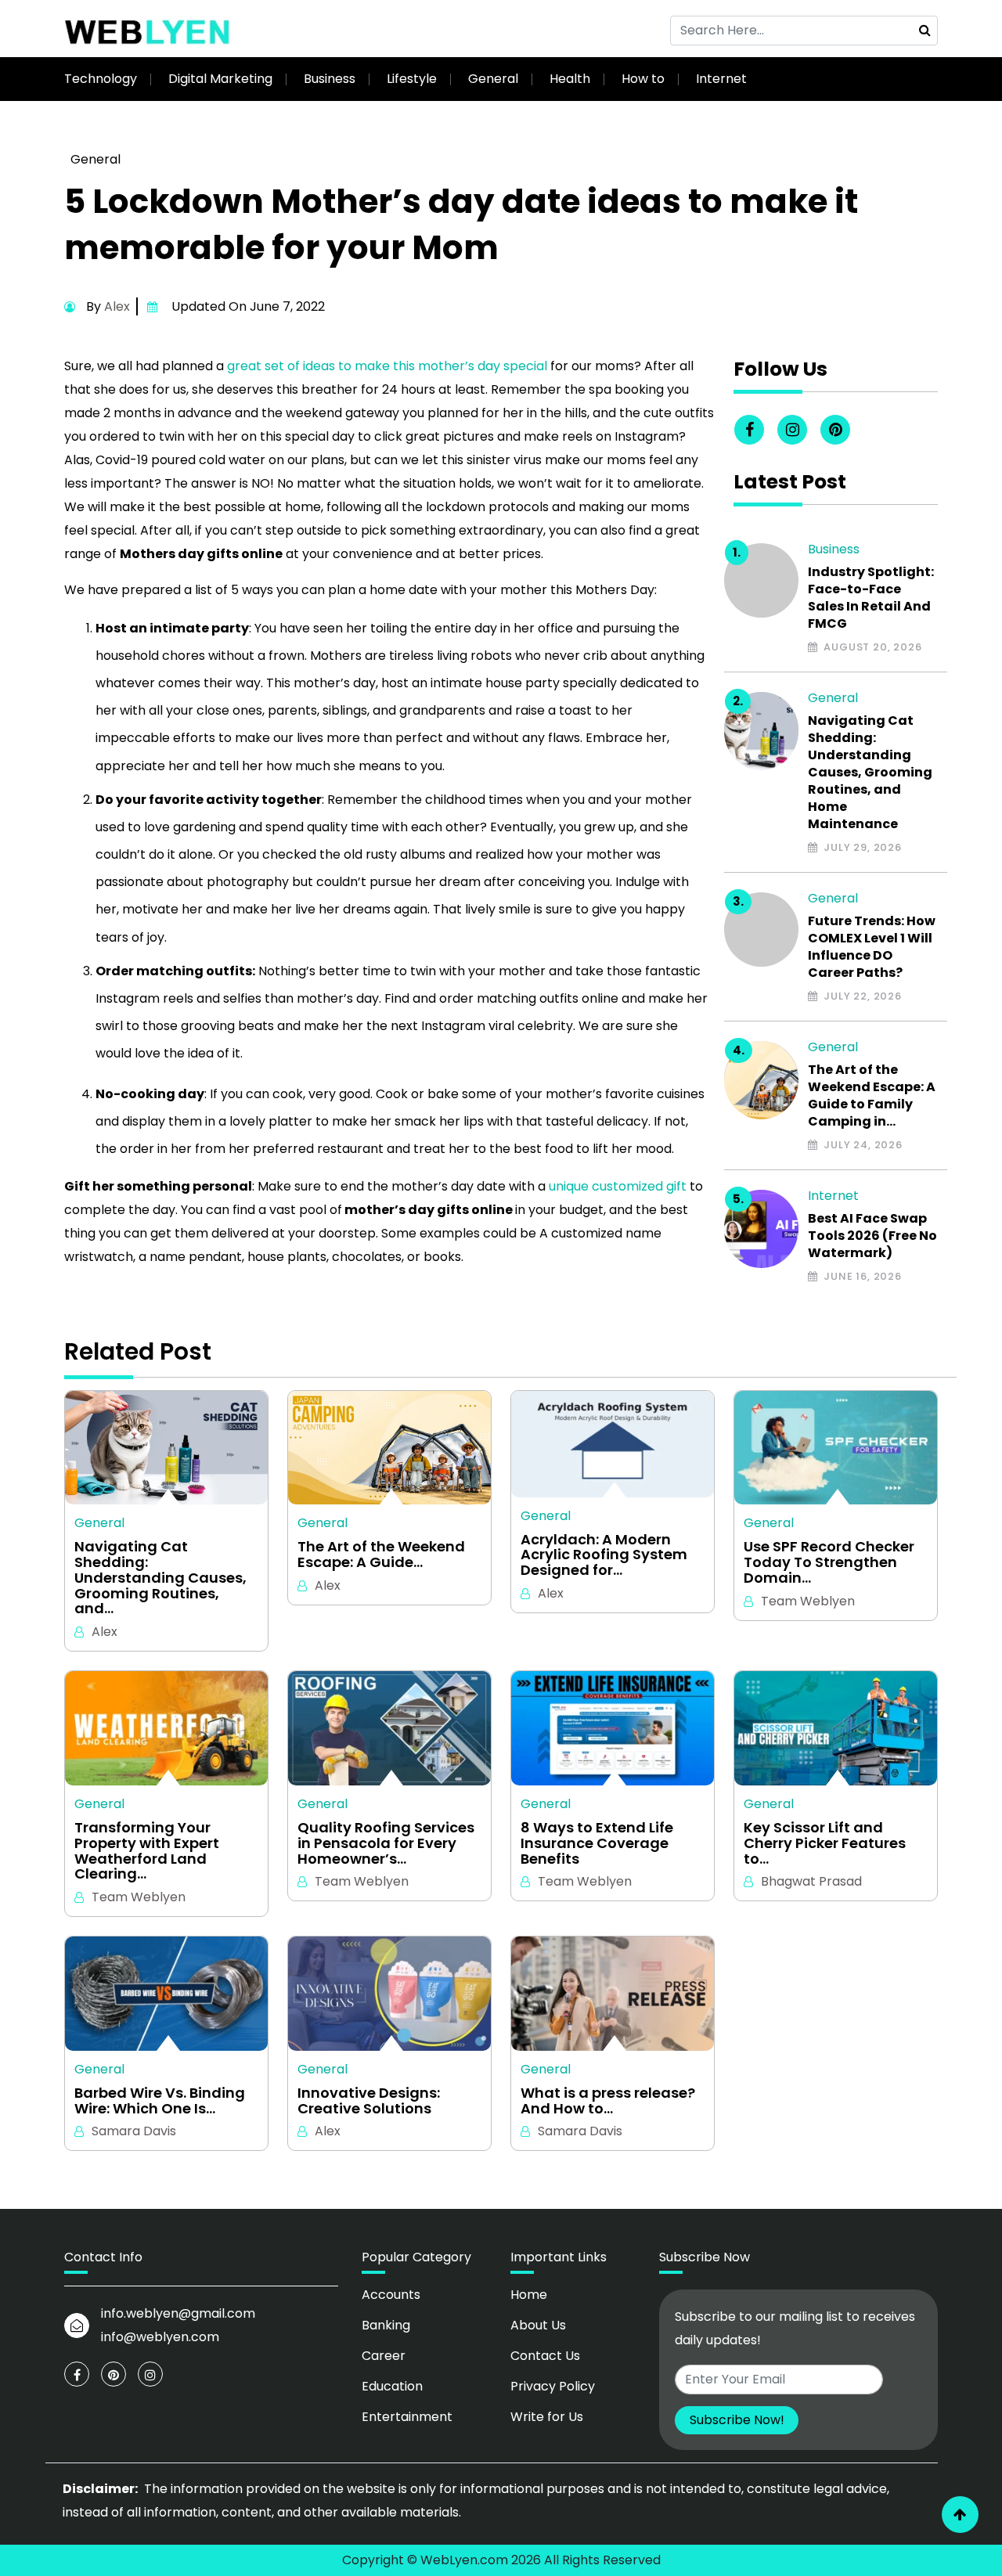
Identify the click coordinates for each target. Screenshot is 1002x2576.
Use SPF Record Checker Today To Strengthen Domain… (829, 1562)
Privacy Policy (553, 2386)
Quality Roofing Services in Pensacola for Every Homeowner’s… (386, 1843)
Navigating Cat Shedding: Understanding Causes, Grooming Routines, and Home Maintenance (870, 773)
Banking (386, 2325)
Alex (117, 306)
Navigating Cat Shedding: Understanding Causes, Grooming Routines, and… (160, 1578)
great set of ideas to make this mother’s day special (387, 366)
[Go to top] (960, 2515)
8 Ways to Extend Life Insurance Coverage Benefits (597, 1843)
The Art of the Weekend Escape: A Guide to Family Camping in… (872, 1096)
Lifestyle (412, 79)
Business (330, 79)
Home (529, 2295)
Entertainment (407, 2417)
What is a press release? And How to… (608, 2101)
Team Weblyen (808, 1601)
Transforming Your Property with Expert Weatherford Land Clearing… (147, 1851)
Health (570, 79)
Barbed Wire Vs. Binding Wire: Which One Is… (160, 2101)
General (493, 79)
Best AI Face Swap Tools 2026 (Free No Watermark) (872, 1236)
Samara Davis (134, 2131)
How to (643, 79)
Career (384, 2356)
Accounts (391, 2295)
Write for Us (547, 2417)
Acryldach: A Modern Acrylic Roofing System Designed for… (604, 1555)
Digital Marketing (220, 79)
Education (392, 2386)
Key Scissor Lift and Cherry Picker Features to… (825, 1843)
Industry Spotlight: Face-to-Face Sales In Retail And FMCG (871, 598)
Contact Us (545, 2356)
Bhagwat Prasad (811, 1881)
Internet (721, 79)
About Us (538, 2325)
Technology (101, 79)
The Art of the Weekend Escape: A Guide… (381, 1555)
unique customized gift (618, 1186)
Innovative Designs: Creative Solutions (369, 2101)
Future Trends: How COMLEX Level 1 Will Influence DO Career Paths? (872, 947)
